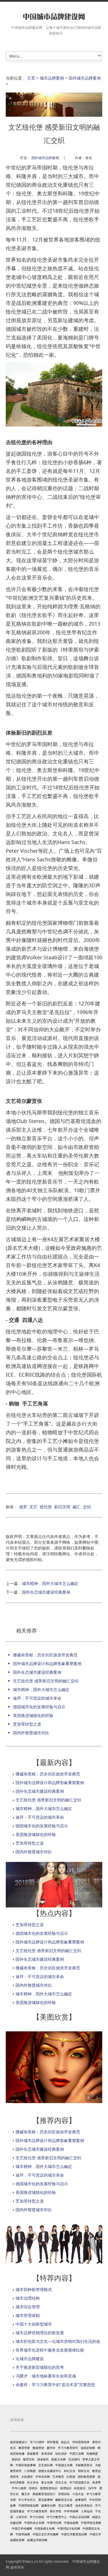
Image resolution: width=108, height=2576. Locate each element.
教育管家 (24, 2448)
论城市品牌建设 (30, 2359)
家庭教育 (33, 2454)
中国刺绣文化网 (45, 2528)
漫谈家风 (43, 2459)
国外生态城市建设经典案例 (46, 1592)
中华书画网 (71, 2511)
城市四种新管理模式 (34, 2289)
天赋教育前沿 (84, 2465)
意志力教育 (65, 2505)
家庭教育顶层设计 (44, 2494)
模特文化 (84, 2471)
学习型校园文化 (79, 2482)
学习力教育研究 (68, 2448)
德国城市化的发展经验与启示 (39, 1707)
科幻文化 (70, 2471)
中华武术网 (43, 2477)
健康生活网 (48, 2505)
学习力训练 (37, 2517)
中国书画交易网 (91, 2523)
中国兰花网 (77, 2454)
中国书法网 (54, 2523)
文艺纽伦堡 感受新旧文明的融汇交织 (46, 1681)
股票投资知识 (49, 2488)
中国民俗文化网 (34, 2523)
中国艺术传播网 (22, 2528)
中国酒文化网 (64, 2465)
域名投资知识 (84, 2505)
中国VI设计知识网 (69, 2528)
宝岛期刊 (74, 2459)
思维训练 (64, 2494)
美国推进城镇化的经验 (33, 1715)
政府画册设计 (19, 2442)
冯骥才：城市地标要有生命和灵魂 (46, 2376)
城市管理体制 (28, 2315)
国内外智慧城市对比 (31, 1733)
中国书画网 (23, 2534)
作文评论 (33, 2482)
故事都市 (81, 2500)
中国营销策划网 (29, 2505)
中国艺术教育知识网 (74, 2534)
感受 (23, 1507)
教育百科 (29, 2459)
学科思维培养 (81, 2442)
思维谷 (33, 2488)
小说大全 (78, 2494)
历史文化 (61, 2482)
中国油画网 (71, 2523)
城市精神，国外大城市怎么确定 (50, 1583)
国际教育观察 (86, 2477)
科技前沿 (80, 2488)
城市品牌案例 (52, 78)
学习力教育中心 (57, 2517)
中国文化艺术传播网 (46, 2534)
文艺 (33, 1507)
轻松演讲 (61, 2454)
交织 (87, 1507)
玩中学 (92, 2488)
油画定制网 (88, 2448)
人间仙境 (87, 2511)
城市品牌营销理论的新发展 (40, 2333)
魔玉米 (26, 2494)
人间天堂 (21, 2517)
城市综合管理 (28, 2307)
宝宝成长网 (46, 2465)
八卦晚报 (30, 2471)
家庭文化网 (58, 2459)
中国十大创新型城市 (34, 2324)
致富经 (16, 2459)
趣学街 (51, 2448)
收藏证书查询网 (37, 2540)
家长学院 (56, 2511)
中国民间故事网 (26, 2465)
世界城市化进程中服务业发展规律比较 (50, 2350)
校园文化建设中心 (50, 2471)
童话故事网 (46, 2500)
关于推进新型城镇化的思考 (40, 2367)
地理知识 (66, 2488)
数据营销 (38, 2448)
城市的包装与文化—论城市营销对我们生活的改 (58, 2341)
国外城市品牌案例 (85, 78)
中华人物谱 (19, 2488)
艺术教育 (58, 2477)
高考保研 (47, 2454)
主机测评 (27, 2477)
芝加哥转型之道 (27, 1724)
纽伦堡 (46, 1507)
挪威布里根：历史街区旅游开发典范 (45, 1655)
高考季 (96, 2482)
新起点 (65, 2442)
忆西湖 (71, 2477)
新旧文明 (62, 1507)
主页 (31, 78)
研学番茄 (53, 2442)
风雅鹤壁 (92, 2454)
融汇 (77, 1507)
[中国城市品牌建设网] (54, 17)
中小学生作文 (27, 2500)
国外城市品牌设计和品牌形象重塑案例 (47, 1663)
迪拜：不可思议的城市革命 (37, 1698)
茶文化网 (47, 2482)
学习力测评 (37, 2442)
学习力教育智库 (37, 2511)
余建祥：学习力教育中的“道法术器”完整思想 (55, 2385)
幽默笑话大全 (64, 2500)
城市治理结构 (28, 2298)
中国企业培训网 (79, 2517)
